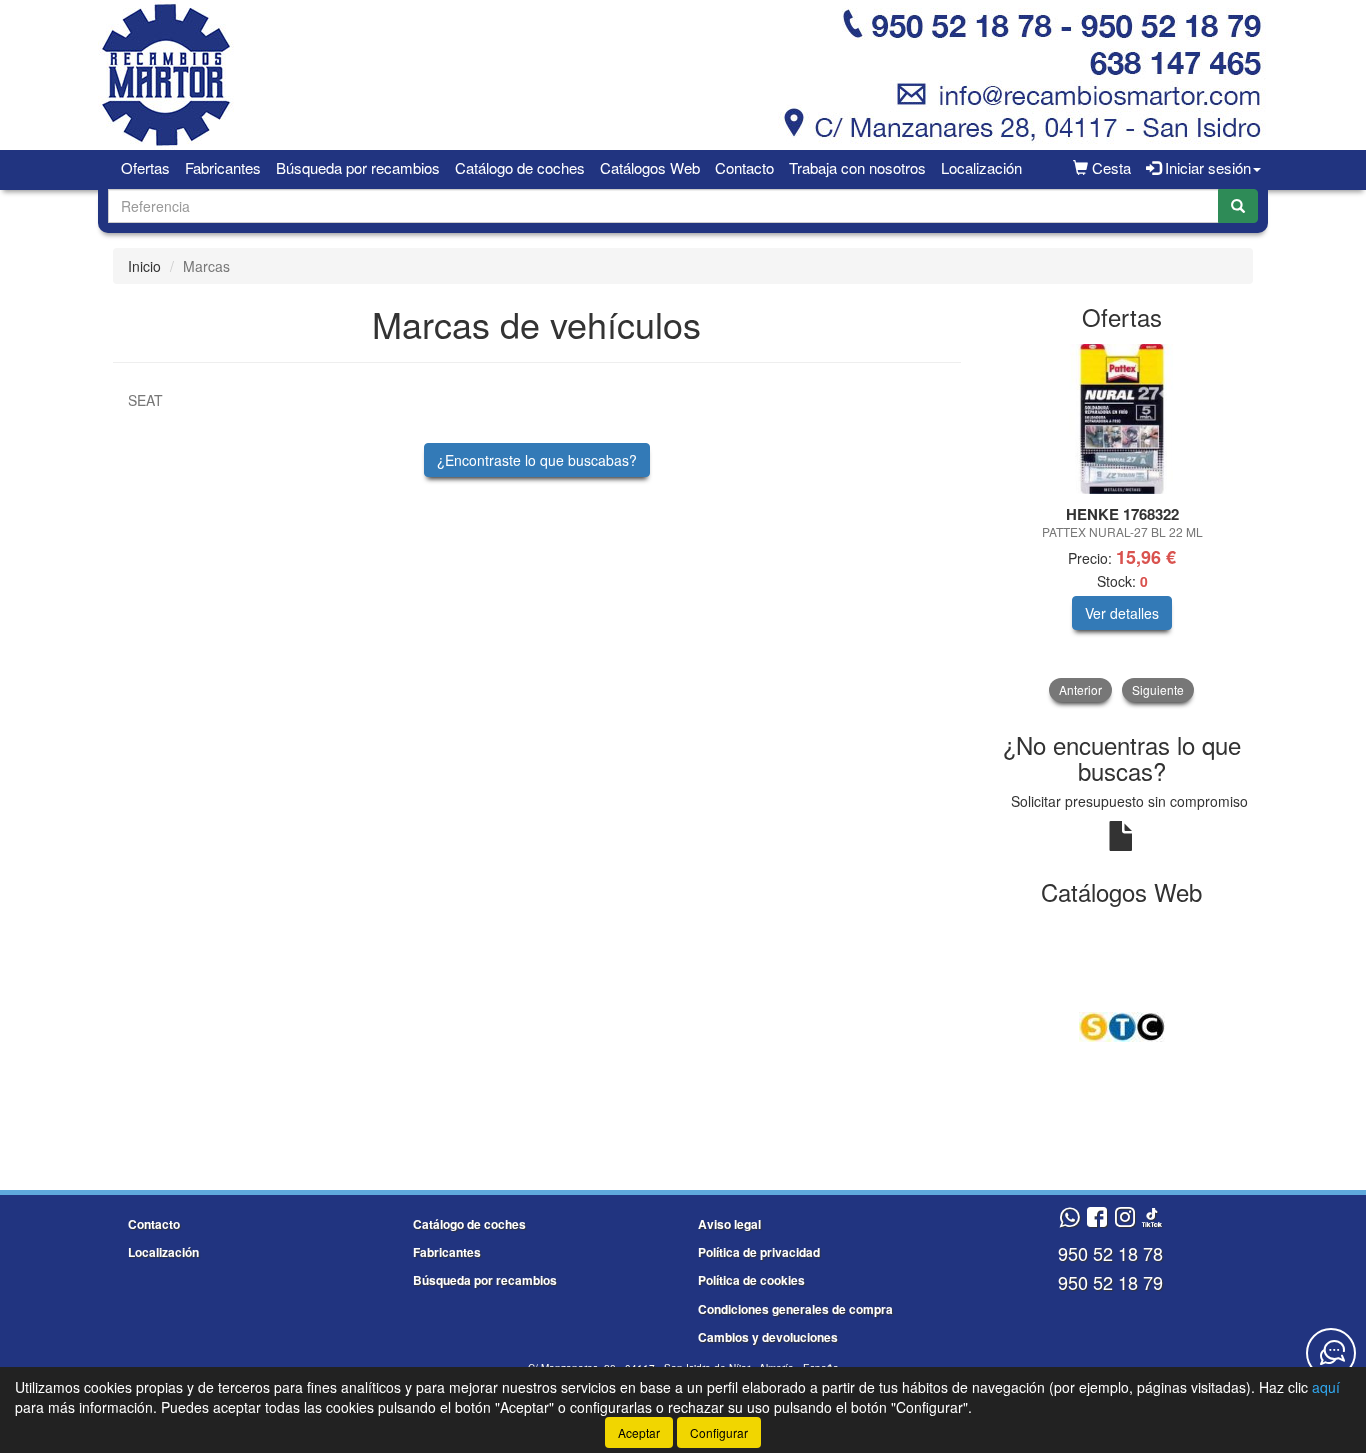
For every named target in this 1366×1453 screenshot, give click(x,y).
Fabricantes (223, 167)
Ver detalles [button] (1122, 613)
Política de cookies (751, 1280)
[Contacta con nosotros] (1331, 1353)
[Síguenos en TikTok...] (1152, 1218)
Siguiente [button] (1158, 689)
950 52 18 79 (1110, 1282)
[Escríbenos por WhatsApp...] (1069, 1218)
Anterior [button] (1080, 689)
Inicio (144, 266)
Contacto (744, 167)
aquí (1326, 1387)
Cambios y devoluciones (768, 1337)
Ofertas (145, 167)
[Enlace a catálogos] (1122, 1025)
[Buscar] (1238, 206)
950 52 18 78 (1110, 1253)
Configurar (719, 1432)
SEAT (145, 400)
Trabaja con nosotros (857, 167)
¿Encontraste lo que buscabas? (537, 460)
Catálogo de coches (520, 167)
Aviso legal (729, 1224)
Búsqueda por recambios (358, 167)
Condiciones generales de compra (795, 1309)
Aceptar (639, 1432)
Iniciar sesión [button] (1206, 167)
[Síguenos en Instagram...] (1125, 1218)
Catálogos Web (650, 167)
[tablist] (1122, 523)
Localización (981, 167)
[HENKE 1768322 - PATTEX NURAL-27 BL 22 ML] (1122, 419)
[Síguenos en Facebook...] (1097, 1218)
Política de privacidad (759, 1252)
